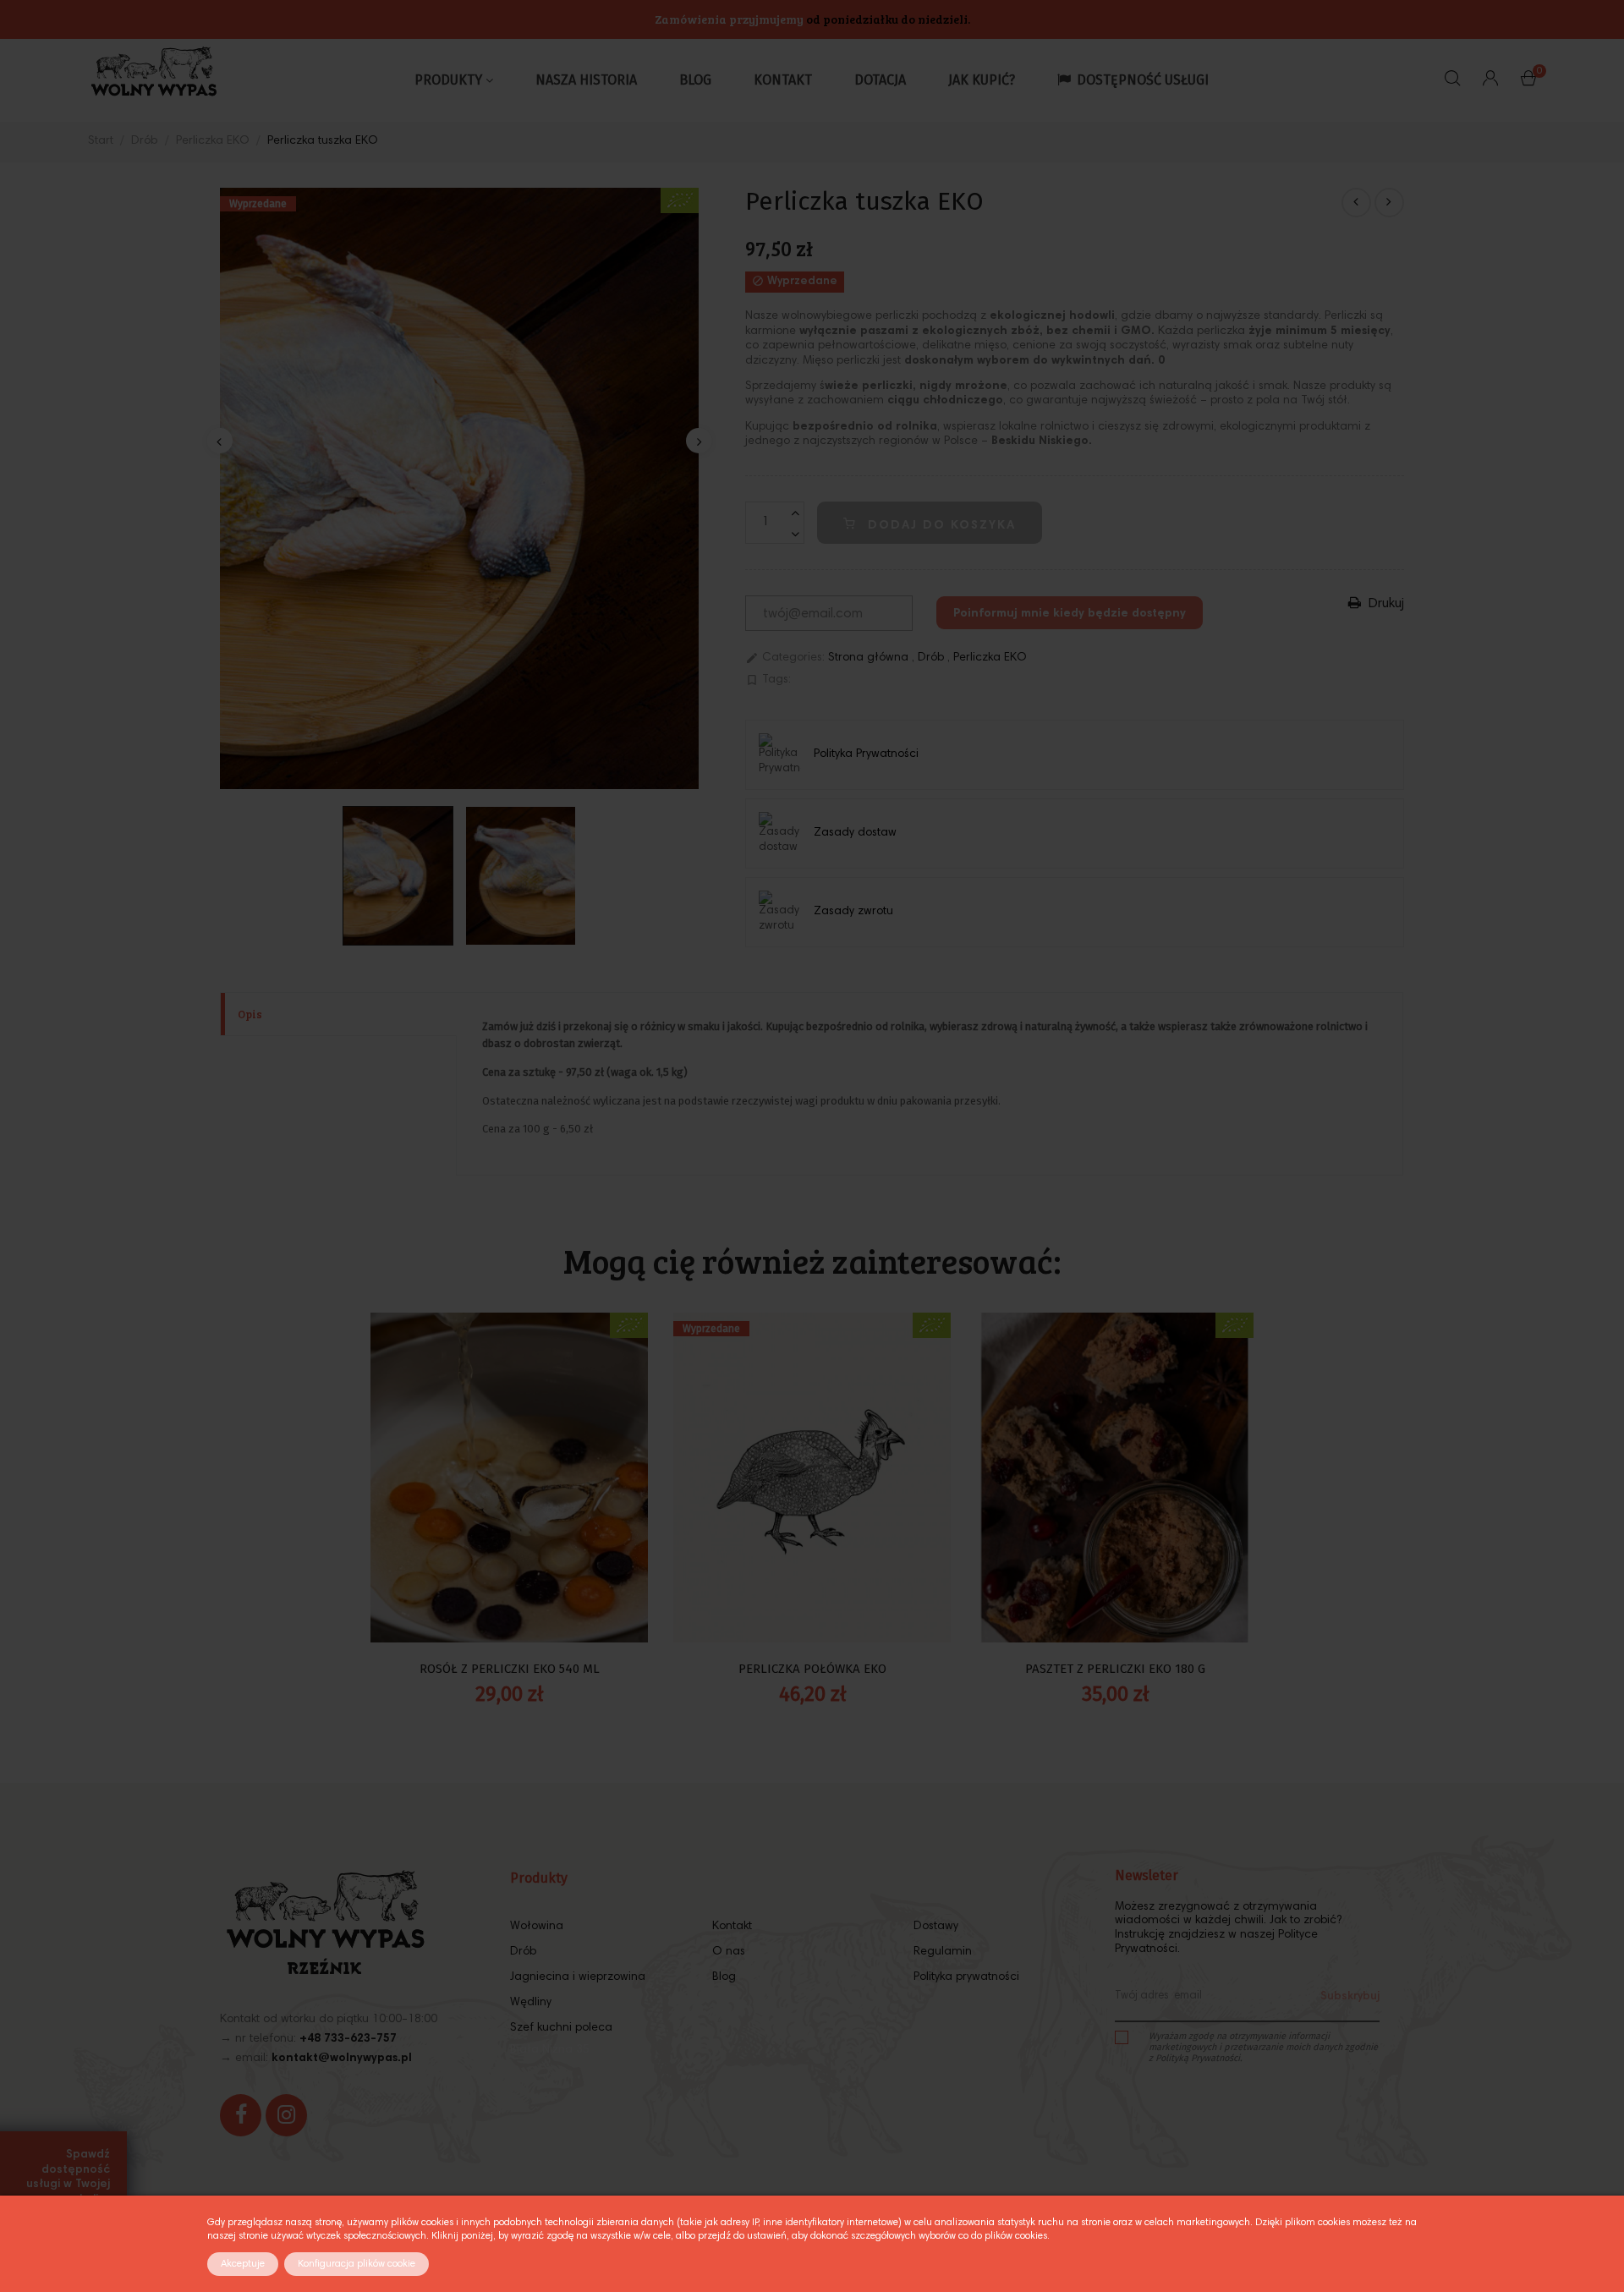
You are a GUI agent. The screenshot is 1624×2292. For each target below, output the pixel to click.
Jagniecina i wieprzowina (578, 1977)
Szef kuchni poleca (561, 2028)
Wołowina (537, 1927)
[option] (459, 488)
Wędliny (531, 2003)
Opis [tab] (250, 1014)
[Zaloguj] (1490, 80)
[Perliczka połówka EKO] (1356, 203)
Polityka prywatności (966, 1977)
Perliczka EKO (990, 658)
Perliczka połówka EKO (812, 1669)
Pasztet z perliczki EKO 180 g (1115, 1669)
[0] (1528, 82)
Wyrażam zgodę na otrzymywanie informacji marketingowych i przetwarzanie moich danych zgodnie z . (1263, 2047)
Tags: (768, 680)
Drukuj (1385, 604)
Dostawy (936, 1927)
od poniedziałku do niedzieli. (888, 19)
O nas (729, 1952)
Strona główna (870, 658)
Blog (724, 1977)
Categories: (785, 658)
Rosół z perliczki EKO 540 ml (510, 1669)
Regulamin (943, 1952)
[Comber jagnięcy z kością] (1389, 203)
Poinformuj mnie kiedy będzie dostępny (1070, 614)
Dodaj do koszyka (939, 526)
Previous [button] (220, 441)
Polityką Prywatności (1198, 2058)
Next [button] (699, 441)
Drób (933, 658)
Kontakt (732, 1927)
